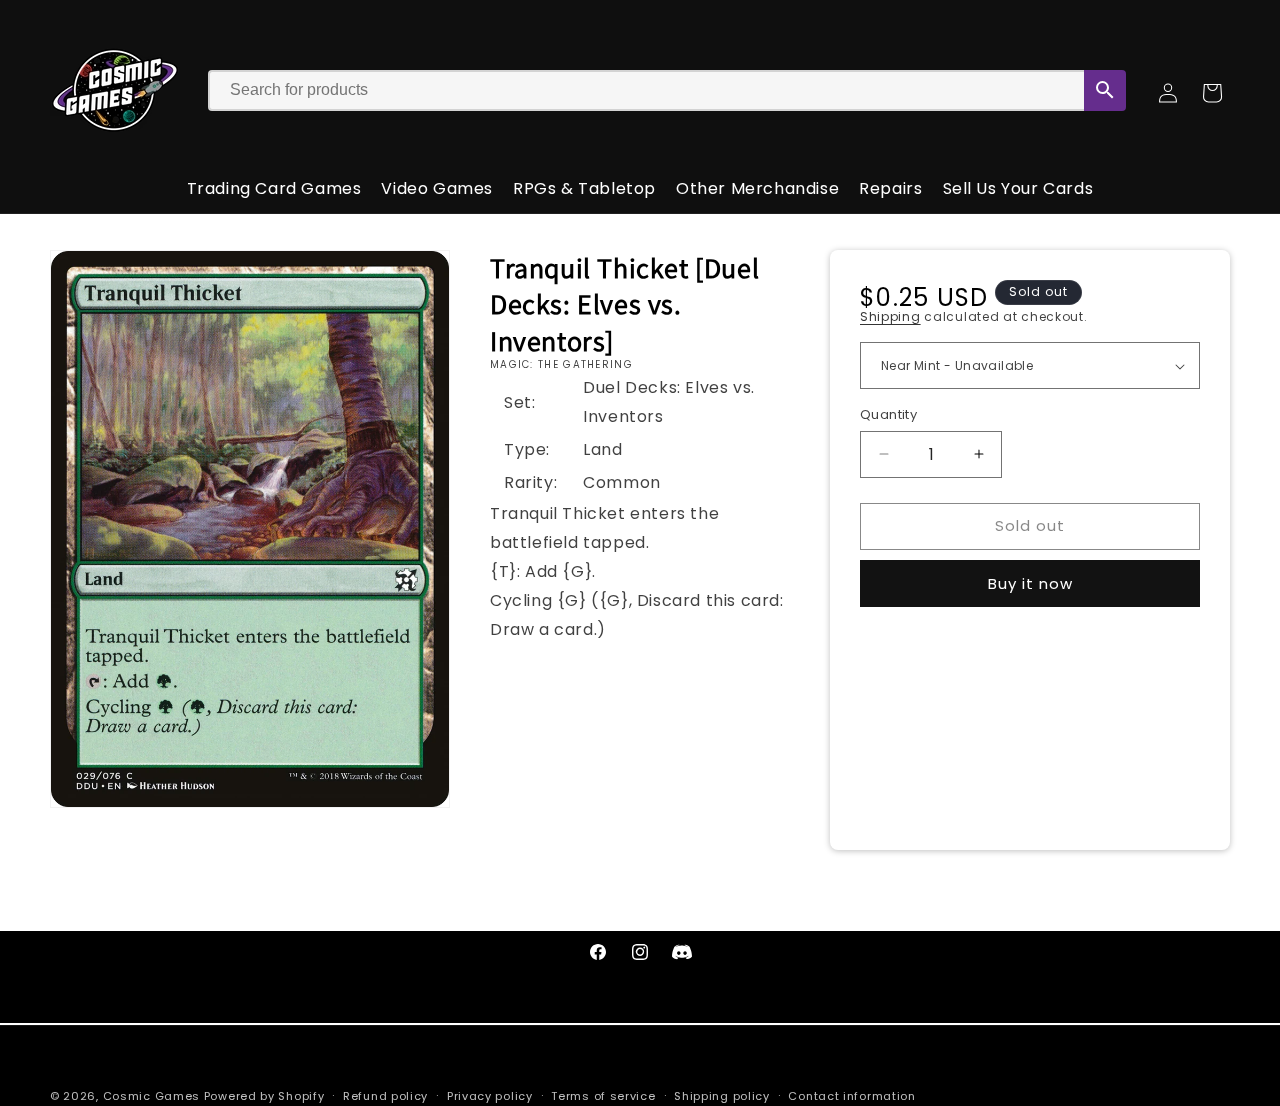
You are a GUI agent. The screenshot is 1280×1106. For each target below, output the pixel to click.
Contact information (851, 1095)
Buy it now (1030, 583)
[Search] (1105, 90)
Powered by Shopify (264, 1096)
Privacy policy (490, 1095)
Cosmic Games (151, 1096)
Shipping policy (722, 1095)
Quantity (888, 414)
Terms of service (603, 1095)
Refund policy (385, 1095)
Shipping (890, 316)
